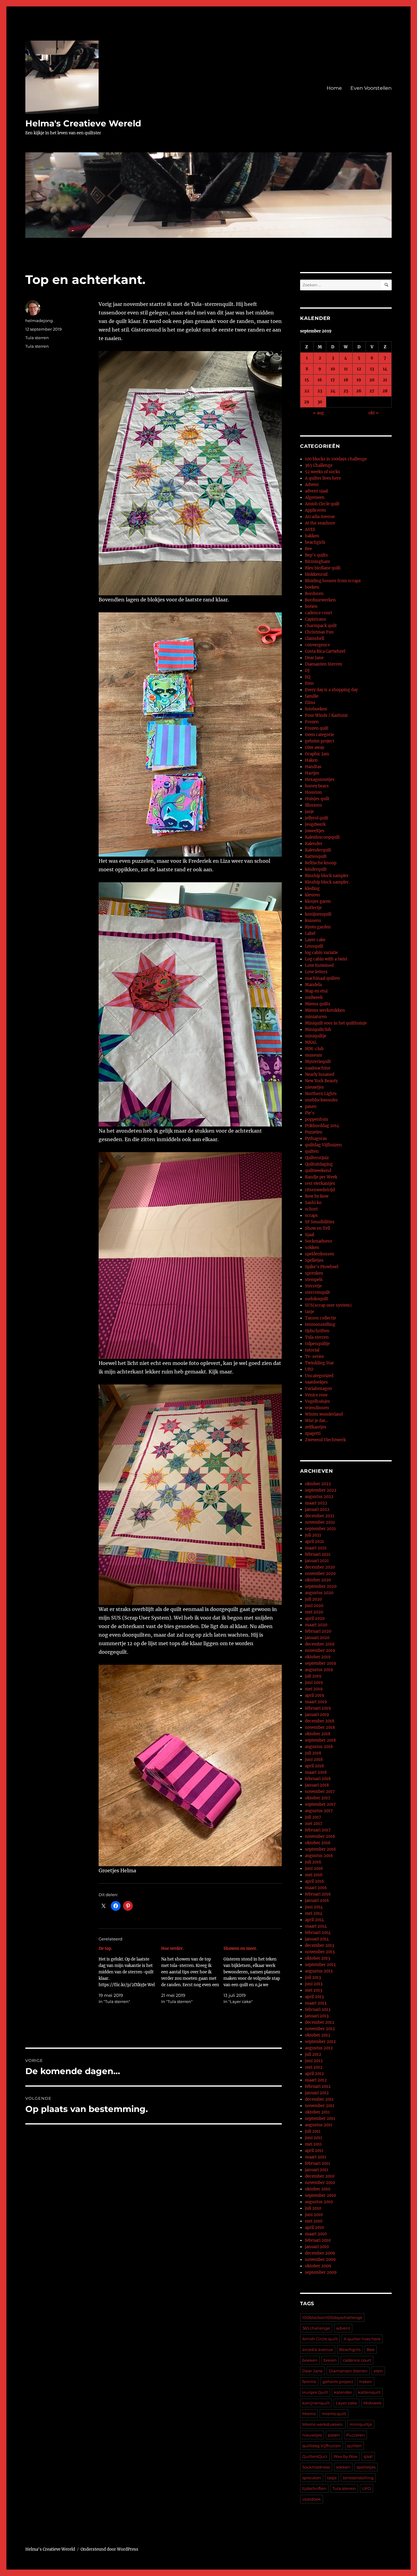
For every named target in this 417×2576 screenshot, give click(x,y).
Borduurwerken (320, 600)
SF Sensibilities (320, 1222)
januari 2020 (317, 1638)
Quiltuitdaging (319, 1164)
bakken (312, 536)
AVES (310, 530)
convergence (317, 645)
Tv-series (314, 1357)
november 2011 (320, 2106)
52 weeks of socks (323, 472)
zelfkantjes (316, 1427)
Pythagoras (316, 1139)
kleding (312, 889)
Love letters (316, 972)
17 (333, 380)
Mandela (313, 985)
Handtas (313, 767)
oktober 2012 (318, 2035)
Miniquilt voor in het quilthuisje (336, 1023)
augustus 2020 (319, 1593)
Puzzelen (314, 1132)
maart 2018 (316, 1772)
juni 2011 (314, 2138)
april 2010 (314, 2228)
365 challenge (316, 2328)
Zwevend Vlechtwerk (325, 1440)
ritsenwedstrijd (320, 1190)
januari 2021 (317, 1561)
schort (311, 1209)
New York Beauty (321, 1081)
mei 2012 (314, 2067)
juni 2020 (314, 1606)
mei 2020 (314, 1612)
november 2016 (320, 1836)
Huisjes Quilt (315, 2392)
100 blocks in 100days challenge (336, 459)
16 (320, 380)
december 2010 (320, 2176)
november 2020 (320, 1574)
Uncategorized (319, 1376)
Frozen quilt (317, 728)
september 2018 (320, 1740)
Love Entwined (319, 965)
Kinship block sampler (327, 876)
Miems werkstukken (325, 1010)
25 (346, 391)
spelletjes (366, 2467)
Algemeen (315, 497)
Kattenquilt (316, 856)
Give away (315, 747)
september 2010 (320, 2195)
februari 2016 (318, 1894)
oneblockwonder (321, 1100)
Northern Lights (321, 1094)
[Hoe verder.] (192, 1975)
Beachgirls (350, 2349)
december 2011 (319, 2099)
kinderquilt (316, 869)
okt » (373, 413)
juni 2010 (314, 2215)
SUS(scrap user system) (328, 1305)
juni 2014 (314, 1907)
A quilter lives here (323, 478)
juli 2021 (313, 1535)
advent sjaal (316, 491)
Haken (311, 760)
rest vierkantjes (320, 1183)
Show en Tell (317, 1228)
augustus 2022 (319, 1497)
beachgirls (315, 542)
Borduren (314, 594)
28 (385, 391)
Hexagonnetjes (320, 780)
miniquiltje (316, 1036)
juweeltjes (315, 831)
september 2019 (321, 1663)
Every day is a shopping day (331, 690)
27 (372, 391)
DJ (307, 671)
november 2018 (320, 1727)
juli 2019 (313, 1676)
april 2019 (315, 1695)
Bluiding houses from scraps (333, 581)
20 (372, 380)
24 (333, 391)
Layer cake (315, 940)
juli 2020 (313, 1599)
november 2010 (320, 2183)
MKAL (311, 1042)
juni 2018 (314, 1760)
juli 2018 (313, 1753)
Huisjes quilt (317, 799)
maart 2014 (316, 1926)
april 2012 (314, 2074)
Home (334, 88)
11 (346, 369)
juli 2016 (313, 1862)
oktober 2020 (318, 1580)
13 (372, 369)
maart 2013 (316, 2003)
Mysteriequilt (318, 1062)
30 (320, 402)
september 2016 (321, 1849)
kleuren (312, 895)
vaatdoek (312, 2499)
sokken (312, 1248)
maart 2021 (316, 1548)
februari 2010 (318, 2240)
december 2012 (320, 2022)
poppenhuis (317, 1119)
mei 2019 (314, 1689)
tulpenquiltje (317, 1344)
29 (307, 402)
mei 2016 (314, 1875)
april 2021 (314, 1542)
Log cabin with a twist (326, 959)
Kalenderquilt (318, 850)
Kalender (314, 844)
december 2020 (320, 1567)
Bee (308, 549)
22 (307, 391)
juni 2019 (314, 1683)
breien (311, 606)
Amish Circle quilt (322, 504)
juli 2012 (313, 2054)
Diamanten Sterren (324, 664)
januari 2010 (317, 2247)
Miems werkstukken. (323, 2424)
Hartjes (312, 773)
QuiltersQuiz (317, 1158)
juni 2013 (314, 1984)
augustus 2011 (319, 2125)
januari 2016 (317, 1901)
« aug (319, 413)
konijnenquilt (318, 914)
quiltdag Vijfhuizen (323, 1145)
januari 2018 (317, 1785)
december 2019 (320, 1644)
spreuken (314, 1273)
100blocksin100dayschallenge (332, 2317)
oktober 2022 (318, 1484)
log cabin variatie (321, 953)
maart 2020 (316, 1625)
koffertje (313, 908)
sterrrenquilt (317, 1292)
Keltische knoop (321, 863)
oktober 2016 (318, 1843)
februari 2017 (318, 1830)
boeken (312, 587)
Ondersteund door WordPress (109, 2549)
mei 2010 (314, 2221)
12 (359, 369)
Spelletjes (314, 1260)
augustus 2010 (319, 2202)
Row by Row (317, 1196)
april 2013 (314, 1997)
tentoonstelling (320, 1324)
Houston (314, 792)
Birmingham (317, 562)
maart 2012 (316, 2080)
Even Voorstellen (371, 88)
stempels (314, 1280)
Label (310, 933)
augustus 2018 (319, 1747)
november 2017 (320, 1792)
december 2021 (320, 1516)
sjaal (368, 2456)
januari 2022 (317, 1509)
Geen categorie (319, 735)
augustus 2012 (319, 2048)
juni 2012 (314, 2061)
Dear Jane (314, 658)
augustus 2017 (319, 1811)
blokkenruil (316, 574)
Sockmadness (319, 1241)
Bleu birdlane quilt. (323, 568)
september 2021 (320, 1529)
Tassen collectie (321, 1318)
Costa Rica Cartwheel (325, 651)
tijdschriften (317, 1331)
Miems (309, 2414)
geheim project (320, 741)
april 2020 (315, 1618)
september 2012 (320, 2042)
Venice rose (316, 1395)
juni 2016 (314, 1869)
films (310, 703)
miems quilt (334, 2414)
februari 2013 (318, 2010)
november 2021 (320, 1522)
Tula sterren (37, 338)
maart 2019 (316, 1702)
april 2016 (315, 1881)
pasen (311, 1107)
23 (320, 391)
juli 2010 (313, 2208)
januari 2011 (317, 2170)
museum (314, 1055)
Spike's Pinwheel (322, 1267)
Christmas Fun (319, 632)
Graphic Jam (317, 754)
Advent (312, 485)
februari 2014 (318, 1933)
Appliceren (315, 510)
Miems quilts (318, 1004)
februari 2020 (318, 1631)
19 (359, 380)
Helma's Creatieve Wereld (83, 123)
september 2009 (321, 2272)
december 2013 (319, 1945)
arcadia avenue (318, 2349)
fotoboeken (316, 709)
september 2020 (321, 1586)
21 (385, 380)
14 (385, 369)
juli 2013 (313, 1977)
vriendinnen (317, 1408)
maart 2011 (315, 2157)
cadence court (319, 613)
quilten (312, 1151)
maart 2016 (316, 1888)
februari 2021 (318, 1554)
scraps (311, 1215)
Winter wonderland (324, 1414)
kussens (313, 921)
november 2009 (320, 2260)
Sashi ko (313, 1203)
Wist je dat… (317, 1421)
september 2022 (321, 1490)
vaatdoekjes (316, 1382)
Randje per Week (321, 1177)
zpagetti (313, 1433)
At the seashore (320, 523)
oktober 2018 (318, 1734)
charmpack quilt (321, 626)
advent (343, 2328)
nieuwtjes (314, 1087)
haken (366, 2382)
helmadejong (39, 321)
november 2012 (320, 2029)
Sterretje (313, 1286)
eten (378, 2371)
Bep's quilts (316, 555)
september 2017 (320, 1804)
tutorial (312, 1350)
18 (346, 380)
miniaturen (316, 1017)
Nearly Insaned (320, 1074)
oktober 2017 (318, 1798)
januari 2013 (317, 2016)
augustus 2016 (319, 1856)
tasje (310, 1312)
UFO (309, 1369)
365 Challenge (319, 465)
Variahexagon (319, 1389)
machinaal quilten (323, 978)
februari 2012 (318, 2086)
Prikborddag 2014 (322, 1126)
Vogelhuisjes (317, 1401)
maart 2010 (316, 2234)
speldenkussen (320, 1254)
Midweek (372, 2403)
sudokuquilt (317, 1299)
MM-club (314, 1049)
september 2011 (320, 2119)
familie (312, 696)
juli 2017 (313, 1817)
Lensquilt (314, 946)
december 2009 (320, 2253)
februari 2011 (317, 2163)
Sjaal (310, 1235)
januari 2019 (317, 1715)
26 (359, 391)
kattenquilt (369, 2392)
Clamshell (315, 639)
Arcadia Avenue (320, 517)
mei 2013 (314, 1990)
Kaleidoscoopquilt (322, 837)
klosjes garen (318, 901)
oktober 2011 (317, 2112)
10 (333, 369)
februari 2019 (318, 1708)
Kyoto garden (318, 927)
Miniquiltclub (318, 1030)
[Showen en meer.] (255, 1975)
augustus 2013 (319, 1971)
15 (307, 380)
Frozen (312, 722)
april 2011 (314, 2151)
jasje (309, 812)
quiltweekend (318, 1171)
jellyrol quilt (317, 818)
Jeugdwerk (315, 824)
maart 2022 (316, 1503)
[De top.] (130, 1975)
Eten (309, 683)
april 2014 (314, 1920)
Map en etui (316, 991)
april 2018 (314, 1766)
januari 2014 (317, 1939)
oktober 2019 (318, 1657)
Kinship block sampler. (327, 882)
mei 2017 (314, 1824)
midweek (314, 998)
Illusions (314, 805)
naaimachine (318, 1068)
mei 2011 (313, 2144)
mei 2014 (314, 1913)
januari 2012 (317, 2093)
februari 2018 (318, 1779)
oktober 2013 (317, 1958)
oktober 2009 (318, 2266)
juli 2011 (313, 2131)
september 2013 (320, 1965)
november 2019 (320, 1651)
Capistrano (315, 619)
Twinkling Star (319, 1363)
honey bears (317, 786)
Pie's (310, 1113)
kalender (343, 2392)
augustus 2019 (319, 1670)
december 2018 (320, 1721)
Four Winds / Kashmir (326, 715)
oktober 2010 (318, 2189)
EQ (308, 677)
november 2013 (320, 1952)
